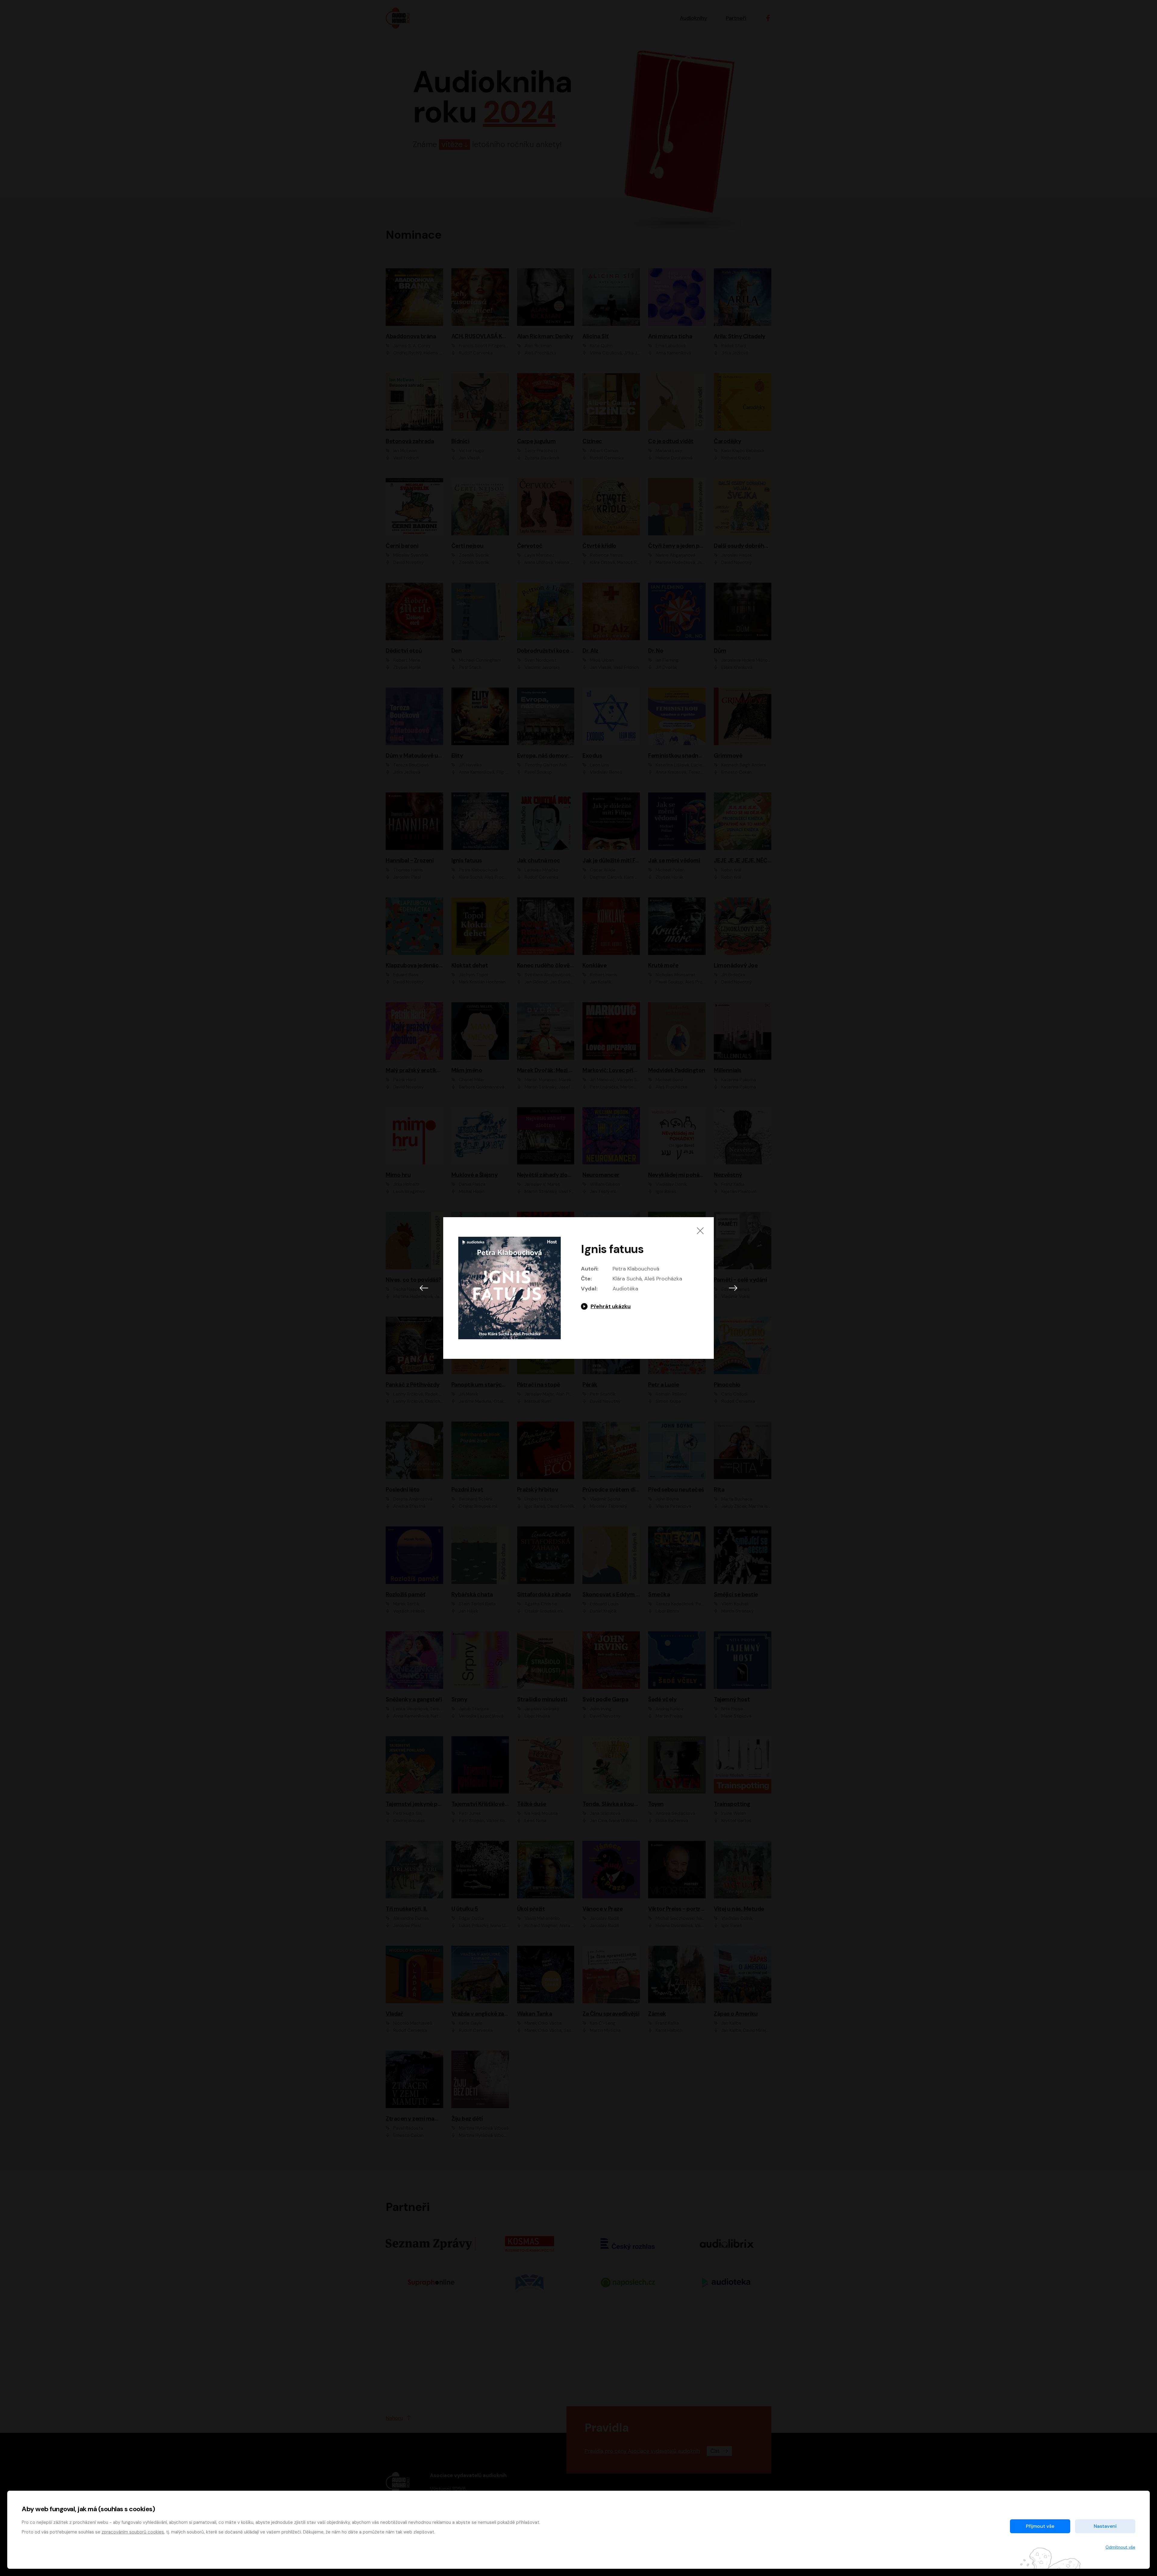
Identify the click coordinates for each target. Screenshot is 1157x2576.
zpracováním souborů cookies (133, 2532)
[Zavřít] (700, 1231)
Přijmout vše (1040, 2526)
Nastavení (1105, 2526)
